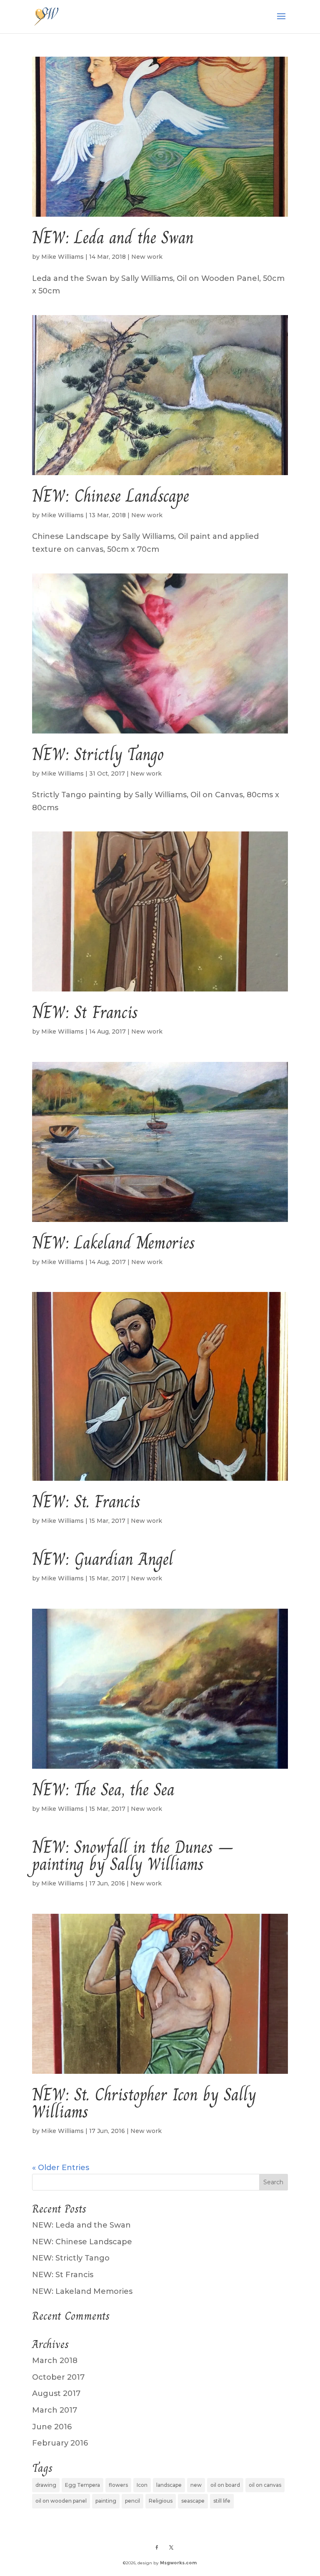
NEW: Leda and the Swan (113, 238)
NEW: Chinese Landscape (111, 496)
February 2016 (60, 2443)
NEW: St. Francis (86, 1502)
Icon (142, 2485)
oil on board (225, 2485)
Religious (161, 2501)
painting (106, 2501)
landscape (169, 2485)
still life (222, 2501)
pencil (132, 2501)
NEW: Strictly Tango (98, 754)
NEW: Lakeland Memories (114, 1243)
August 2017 (56, 2393)
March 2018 (55, 2361)
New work (147, 257)
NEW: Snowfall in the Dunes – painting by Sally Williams (133, 1856)
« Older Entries (61, 2168)
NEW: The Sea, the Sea (103, 1790)
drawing (46, 2485)
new (196, 2485)
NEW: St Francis (85, 1012)
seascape (193, 2501)
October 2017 (58, 2377)
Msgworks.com (178, 2563)
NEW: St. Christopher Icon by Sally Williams (144, 2103)
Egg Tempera (82, 2485)
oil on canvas (265, 2485)
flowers (118, 2485)
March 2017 (55, 2410)
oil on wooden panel (61, 2501)
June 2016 (52, 2427)
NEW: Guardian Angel (103, 1559)
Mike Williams (62, 257)
